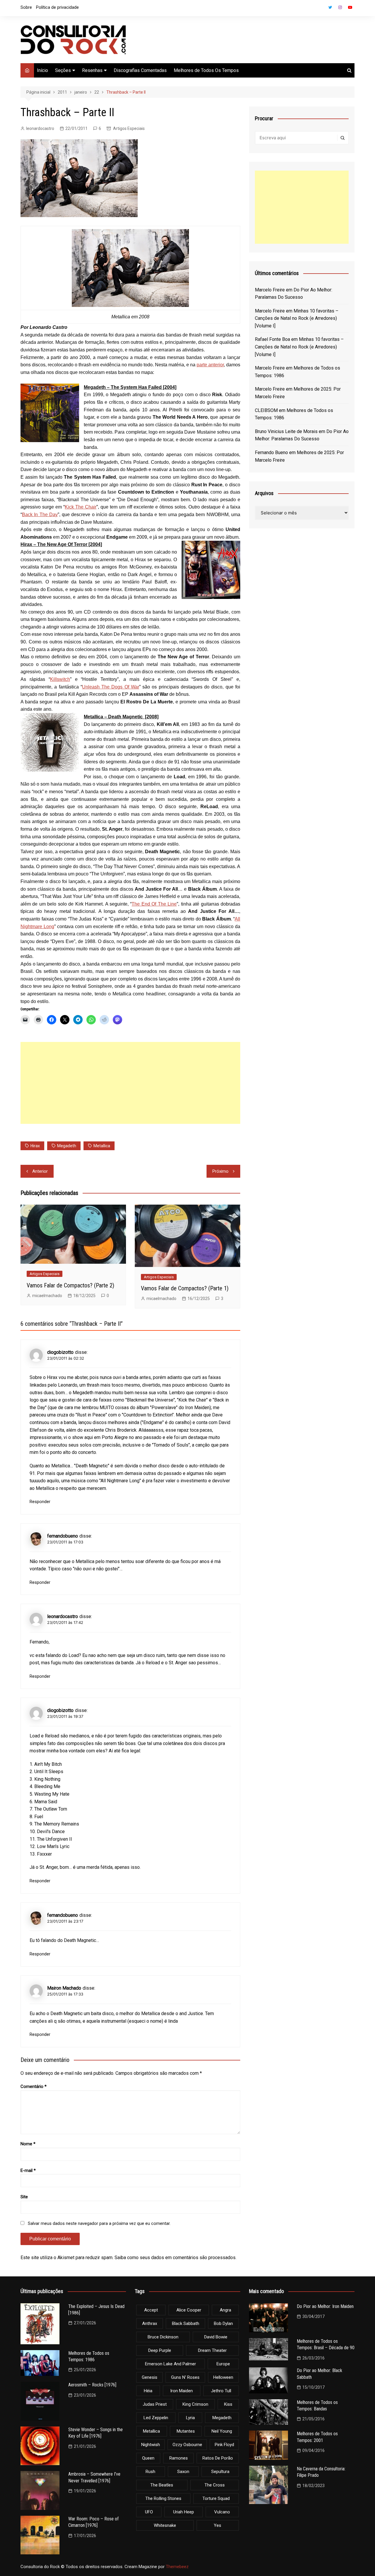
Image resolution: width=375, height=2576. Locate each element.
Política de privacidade (57, 7)
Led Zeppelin (156, 2418)
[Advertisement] (130, 1083)
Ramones (179, 2458)
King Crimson (195, 2404)
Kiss (228, 2404)
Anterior (40, 1171)
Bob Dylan (223, 2323)
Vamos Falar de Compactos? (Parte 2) (70, 1285)
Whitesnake (165, 2525)
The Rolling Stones (163, 2498)
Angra (225, 2310)
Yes (218, 2525)
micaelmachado (47, 1296)
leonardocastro (40, 128)
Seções (63, 70)
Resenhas (92, 70)
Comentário (34, 2086)
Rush (150, 2472)
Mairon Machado (64, 1988)
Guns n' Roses (185, 2377)
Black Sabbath (186, 2323)
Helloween (223, 2377)
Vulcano (222, 2512)
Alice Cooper (189, 2310)
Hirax (35, 1146)
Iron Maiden (181, 2391)
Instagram (340, 7)
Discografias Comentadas (140, 70)
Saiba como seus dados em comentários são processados (175, 2258)
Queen (148, 2458)
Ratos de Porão (218, 2458)
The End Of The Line (154, 904)
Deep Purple (160, 2350)
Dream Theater (212, 2350)
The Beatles (162, 2485)
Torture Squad (216, 2498)
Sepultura (220, 2472)
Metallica (102, 1146)
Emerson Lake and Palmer (171, 2364)
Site (24, 2197)
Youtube (350, 7)
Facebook (320, 9)
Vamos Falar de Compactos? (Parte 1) (185, 1288)
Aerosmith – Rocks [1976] (92, 2385)
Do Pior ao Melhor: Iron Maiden (325, 2306)
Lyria (190, 2418)
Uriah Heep (184, 2512)
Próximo (220, 1171)
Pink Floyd (224, 2445)
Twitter (330, 7)
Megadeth (67, 1146)
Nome (28, 2144)
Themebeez (177, 2567)
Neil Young (222, 2431)
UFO (149, 2512)
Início (42, 70)
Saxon (183, 2472)
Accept (151, 2310)
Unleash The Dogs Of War (111, 687)
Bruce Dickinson (163, 2337)
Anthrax (150, 2323)
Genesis (150, 2377)
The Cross (215, 2485)
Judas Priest (155, 2404)
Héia (148, 2391)
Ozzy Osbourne (187, 2445)
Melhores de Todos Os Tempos (206, 70)
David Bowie (216, 2337)
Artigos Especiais (129, 128)
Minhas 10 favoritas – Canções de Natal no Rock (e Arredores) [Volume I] (297, 318)
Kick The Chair (81, 507)
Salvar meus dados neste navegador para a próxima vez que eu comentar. (99, 2223)
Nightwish (151, 2445)
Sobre (26, 7)
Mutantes (186, 2431)
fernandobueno (63, 1536)
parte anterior (210, 365)
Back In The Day (40, 515)
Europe (223, 2364)
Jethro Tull (221, 2391)
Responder (40, 1502)
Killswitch (60, 679)
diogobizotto (60, 1352)
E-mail (28, 2170)
